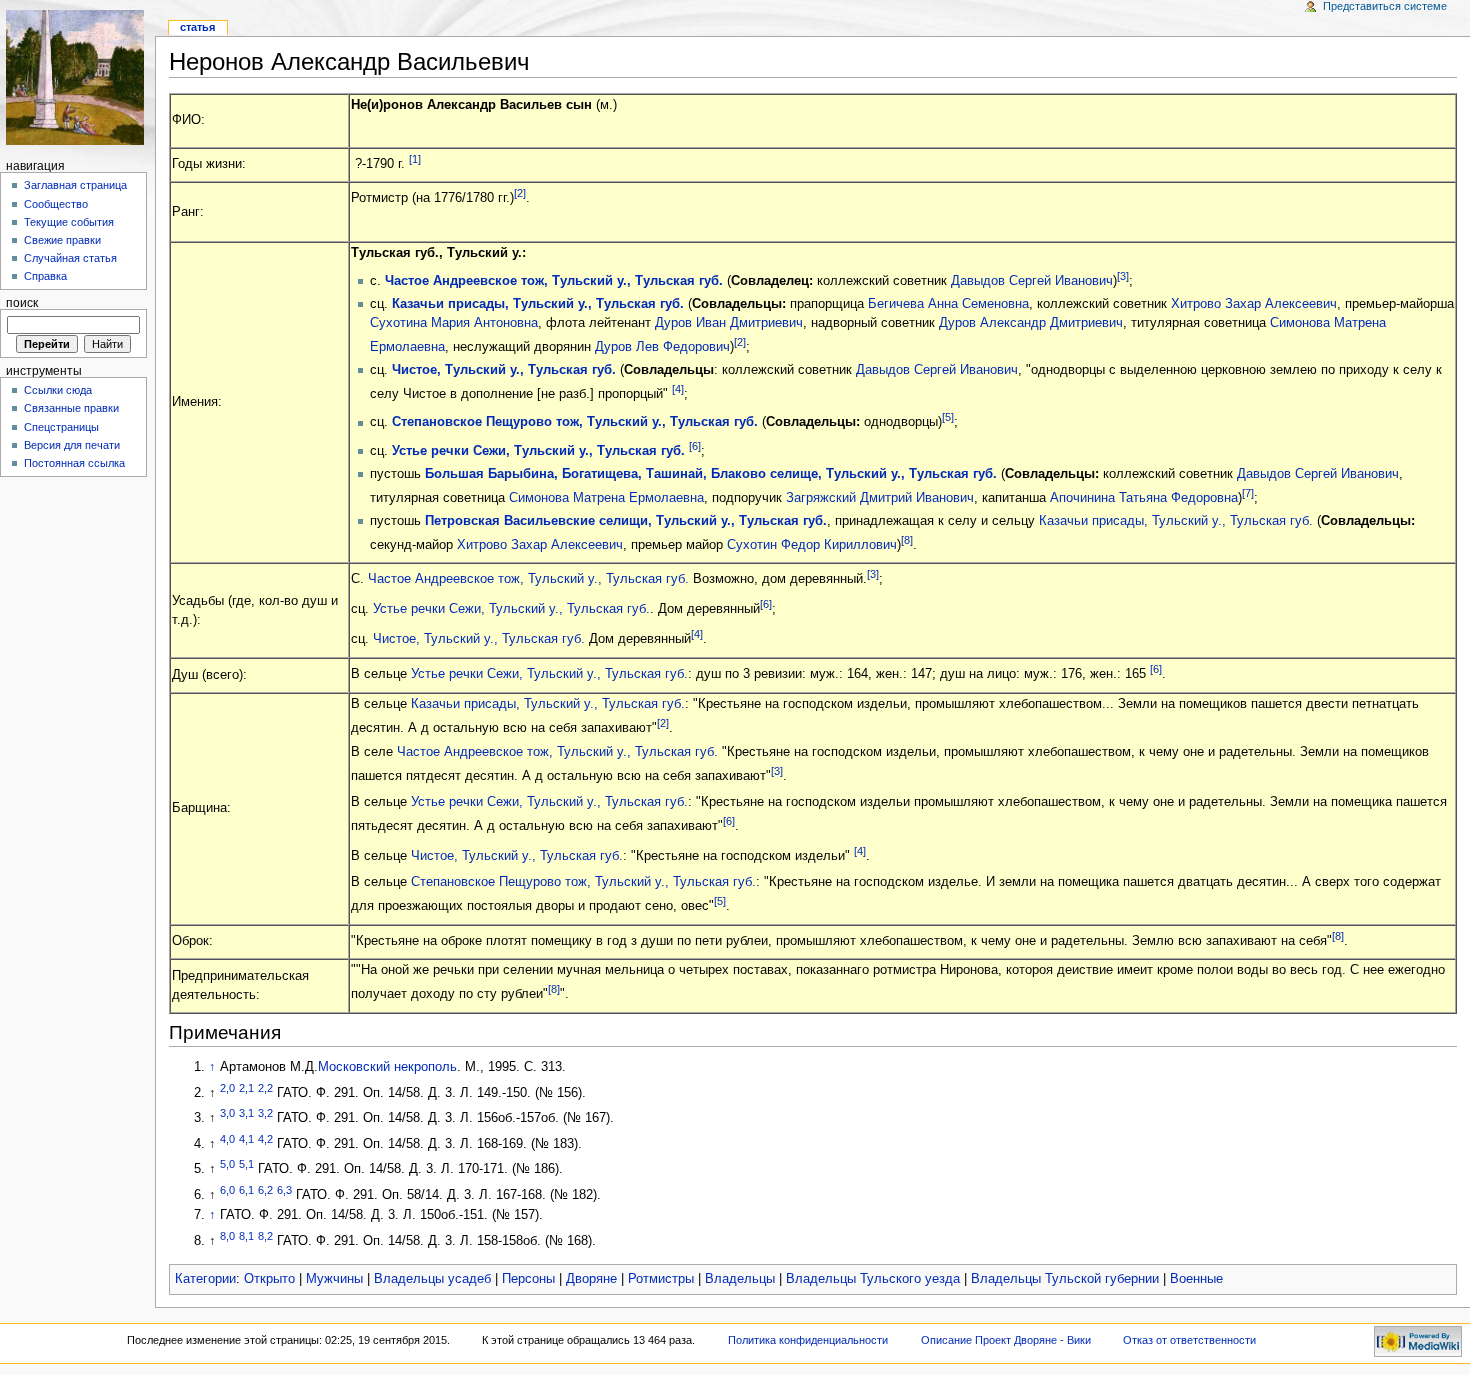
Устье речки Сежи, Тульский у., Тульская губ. (538, 451)
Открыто (269, 1279)
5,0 (227, 1164)
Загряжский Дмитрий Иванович (880, 498)
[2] (520, 193)
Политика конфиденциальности (808, 1340)
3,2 (265, 1113)
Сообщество (56, 204)
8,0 (227, 1236)
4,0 (227, 1139)
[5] (948, 417)
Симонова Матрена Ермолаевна (606, 498)
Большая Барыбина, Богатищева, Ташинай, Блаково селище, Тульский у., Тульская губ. (711, 474)
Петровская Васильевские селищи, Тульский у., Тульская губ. (626, 521)
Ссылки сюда (58, 390)
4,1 (246, 1139)
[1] (415, 159)
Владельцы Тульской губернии (1065, 1279)
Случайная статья (70, 258)
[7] (1248, 493)
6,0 (227, 1190)
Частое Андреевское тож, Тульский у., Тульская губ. (554, 281)
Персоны (528, 1279)
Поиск (22, 303)
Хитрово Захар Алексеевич (1254, 304)
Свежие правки (62, 240)
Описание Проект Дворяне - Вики (1006, 1340)
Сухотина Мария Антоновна (454, 323)
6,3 (284, 1190)
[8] (907, 540)
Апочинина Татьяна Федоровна (1144, 498)
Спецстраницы (61, 427)
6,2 (265, 1190)
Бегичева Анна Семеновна (948, 304)
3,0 (227, 1113)
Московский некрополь (387, 1067)
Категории (205, 1279)
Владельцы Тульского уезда (873, 1279)
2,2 (265, 1088)
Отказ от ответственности (1189, 1340)
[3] (1123, 276)
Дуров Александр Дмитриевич (1031, 323)
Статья (197, 27)
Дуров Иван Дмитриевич (729, 323)
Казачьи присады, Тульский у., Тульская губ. (538, 304)
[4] (678, 389)
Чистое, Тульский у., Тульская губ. (504, 370)
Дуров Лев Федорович (662, 347)
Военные (1196, 1279)
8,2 (265, 1236)
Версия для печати (72, 445)
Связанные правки (71, 408)
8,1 (246, 1236)
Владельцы (740, 1279)
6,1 (246, 1190)
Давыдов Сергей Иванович (1032, 281)
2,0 (227, 1088)
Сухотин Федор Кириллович (812, 545)
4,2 (265, 1139)
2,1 (246, 1088)
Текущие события (69, 222)
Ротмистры (661, 1279)
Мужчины (334, 1279)
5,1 (246, 1164)
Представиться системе (1385, 6)
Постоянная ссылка (74, 463)
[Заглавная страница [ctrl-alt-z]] (77, 77)
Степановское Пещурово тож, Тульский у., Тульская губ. (575, 423)
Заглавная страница (75, 185)
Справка (45, 276)
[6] (695, 446)
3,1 (246, 1113)
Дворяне (591, 1279)
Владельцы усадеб (432, 1279)
